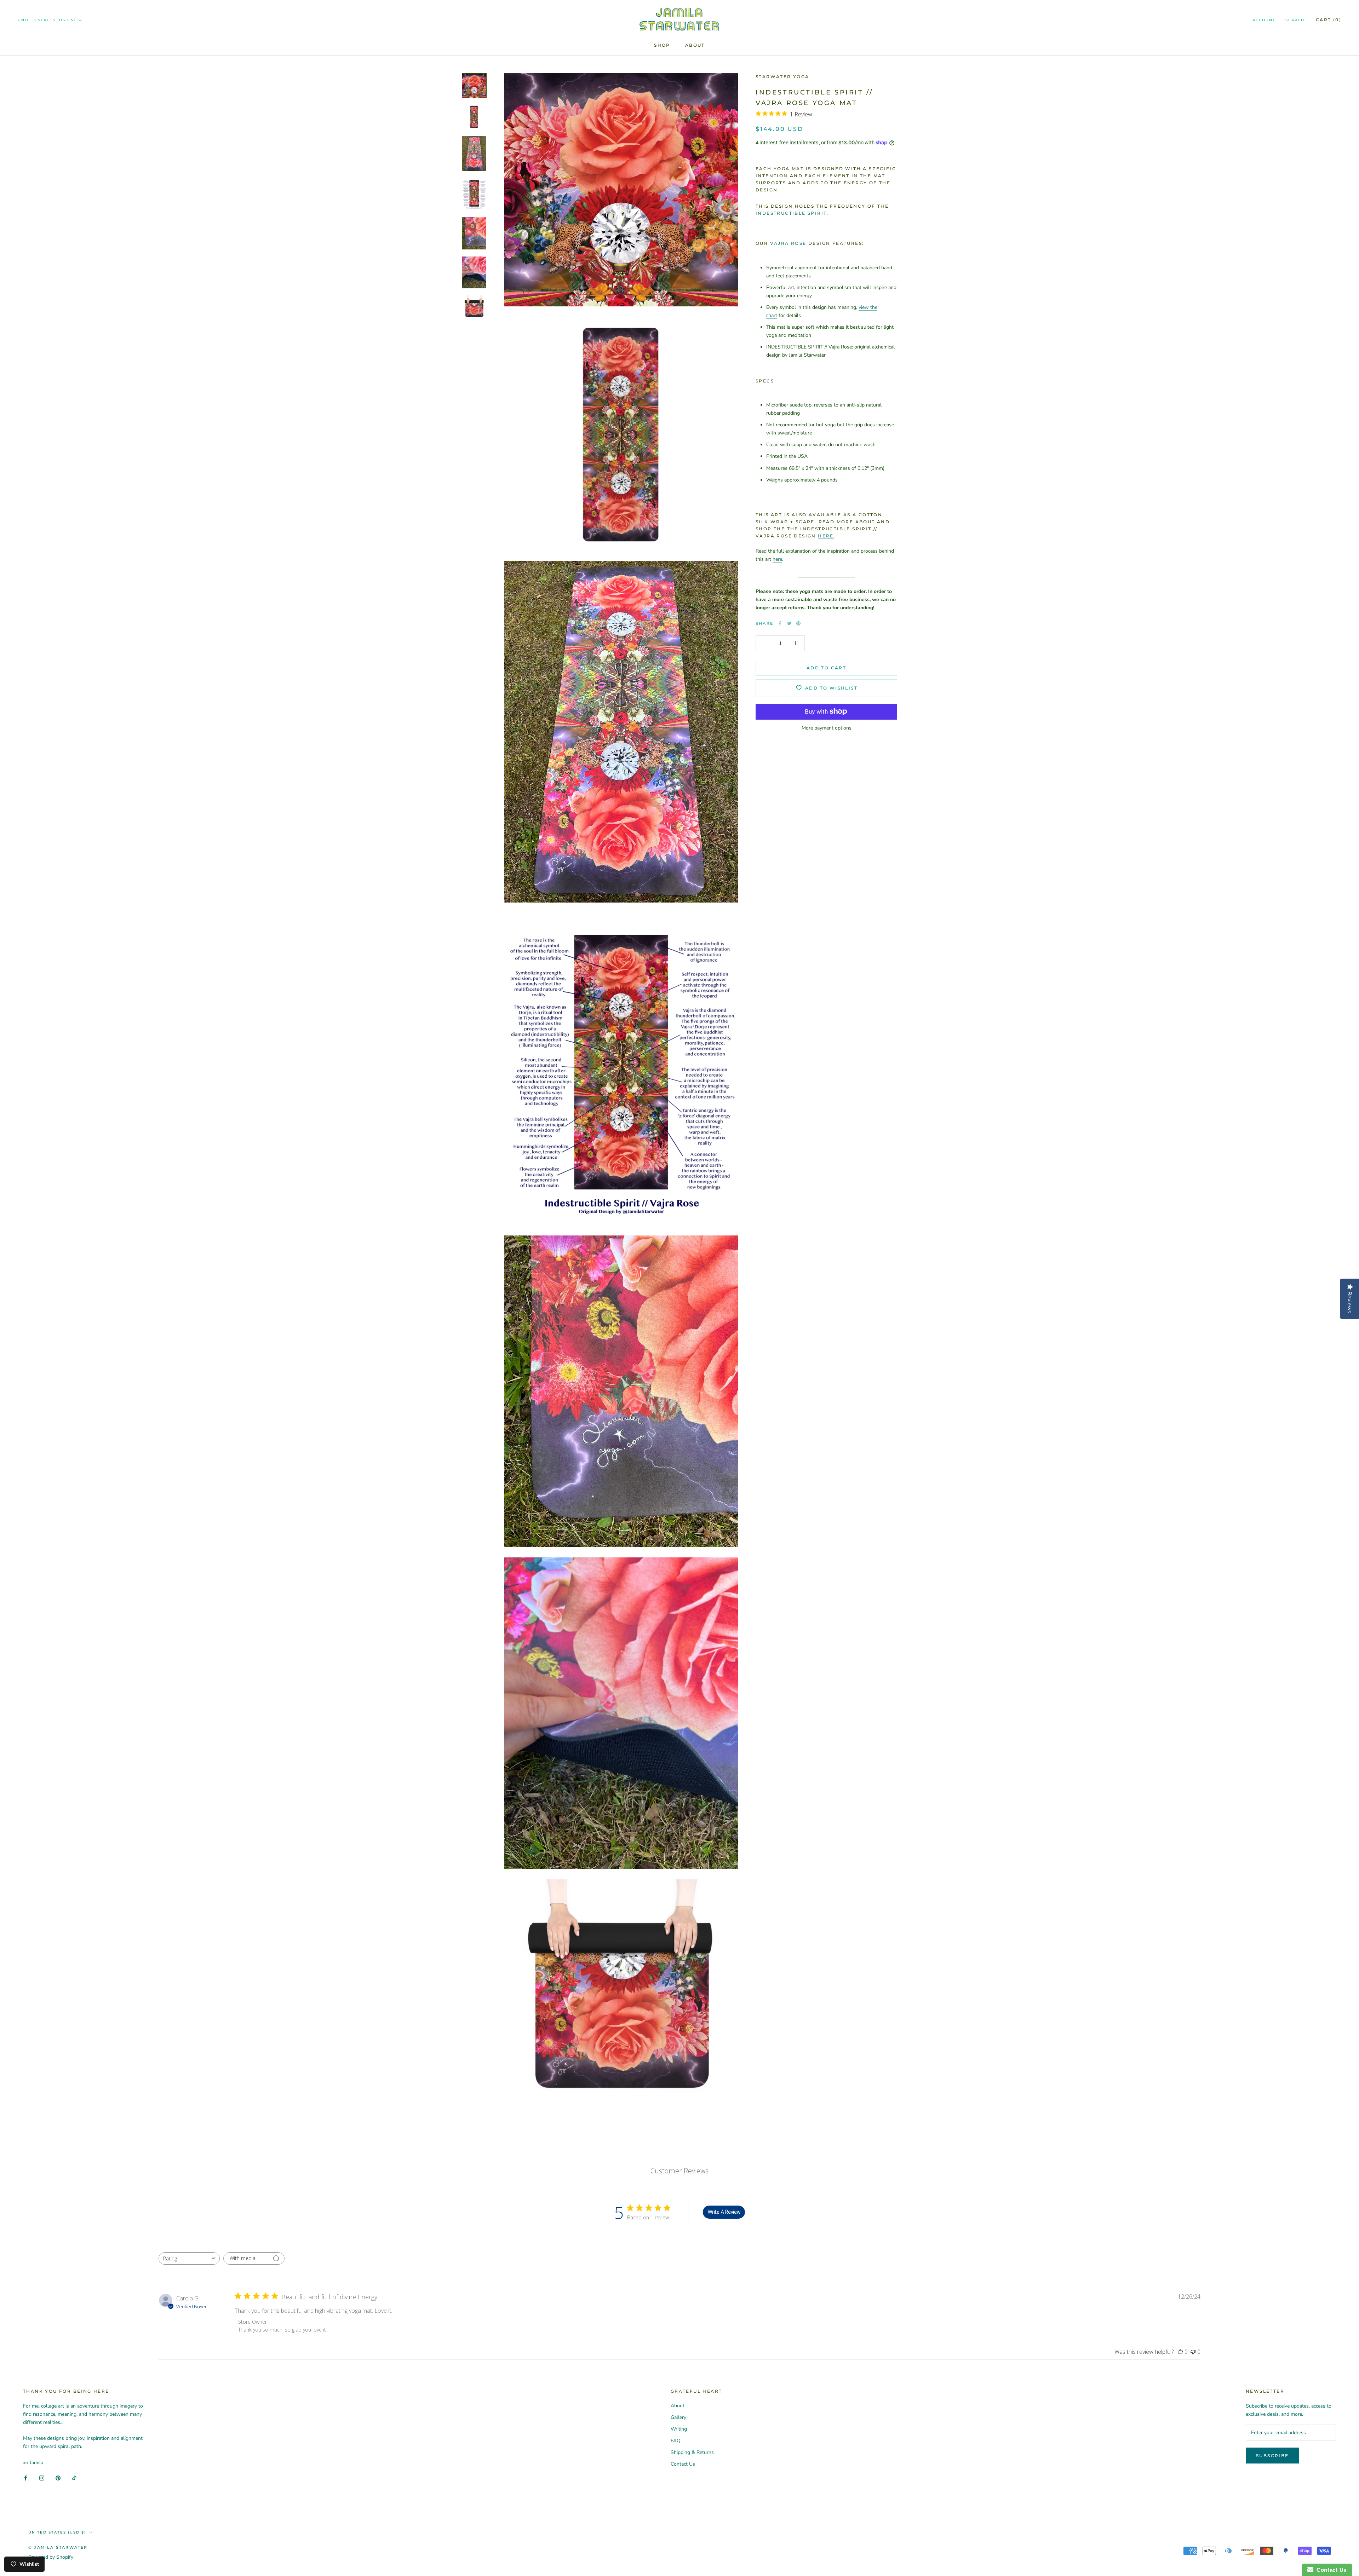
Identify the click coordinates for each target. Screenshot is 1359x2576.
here (826, 535)
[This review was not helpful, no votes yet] (1193, 2352)
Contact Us (683, 2464)
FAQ (676, 2441)
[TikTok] (74, 2478)
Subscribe (1272, 2456)
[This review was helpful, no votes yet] (1180, 2352)
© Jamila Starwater (58, 2547)
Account (1264, 20)
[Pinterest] (798, 623)
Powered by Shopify (51, 2557)
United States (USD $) (47, 20)
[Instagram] (42, 2478)
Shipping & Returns (692, 2452)
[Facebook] (780, 623)
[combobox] (189, 2258)
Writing (679, 2429)
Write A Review (724, 2212)
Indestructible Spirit (791, 213)
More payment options (827, 728)
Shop (662, 45)
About (695, 45)
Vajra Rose (788, 243)
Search (1295, 20)
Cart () (1329, 20)
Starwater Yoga (782, 77)
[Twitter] (789, 623)
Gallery (678, 2417)
